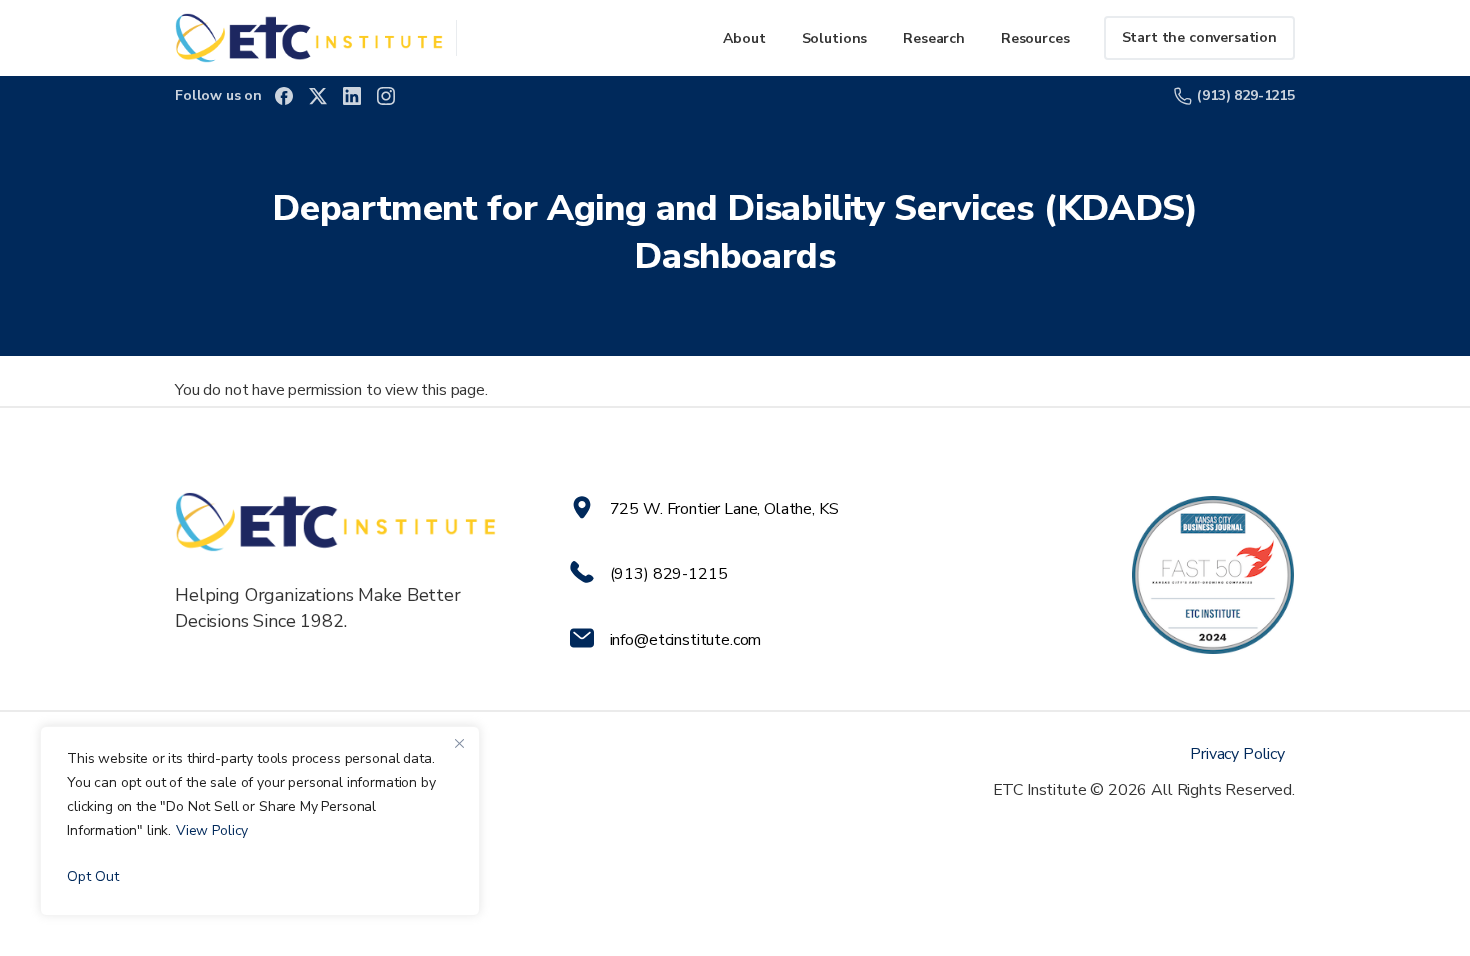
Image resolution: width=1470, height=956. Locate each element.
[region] (260, 821)
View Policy (212, 830)
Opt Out (93, 876)
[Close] (459, 743)
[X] (318, 96)
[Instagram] (386, 96)
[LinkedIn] (352, 96)
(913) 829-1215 (1246, 95)
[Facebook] (284, 96)
